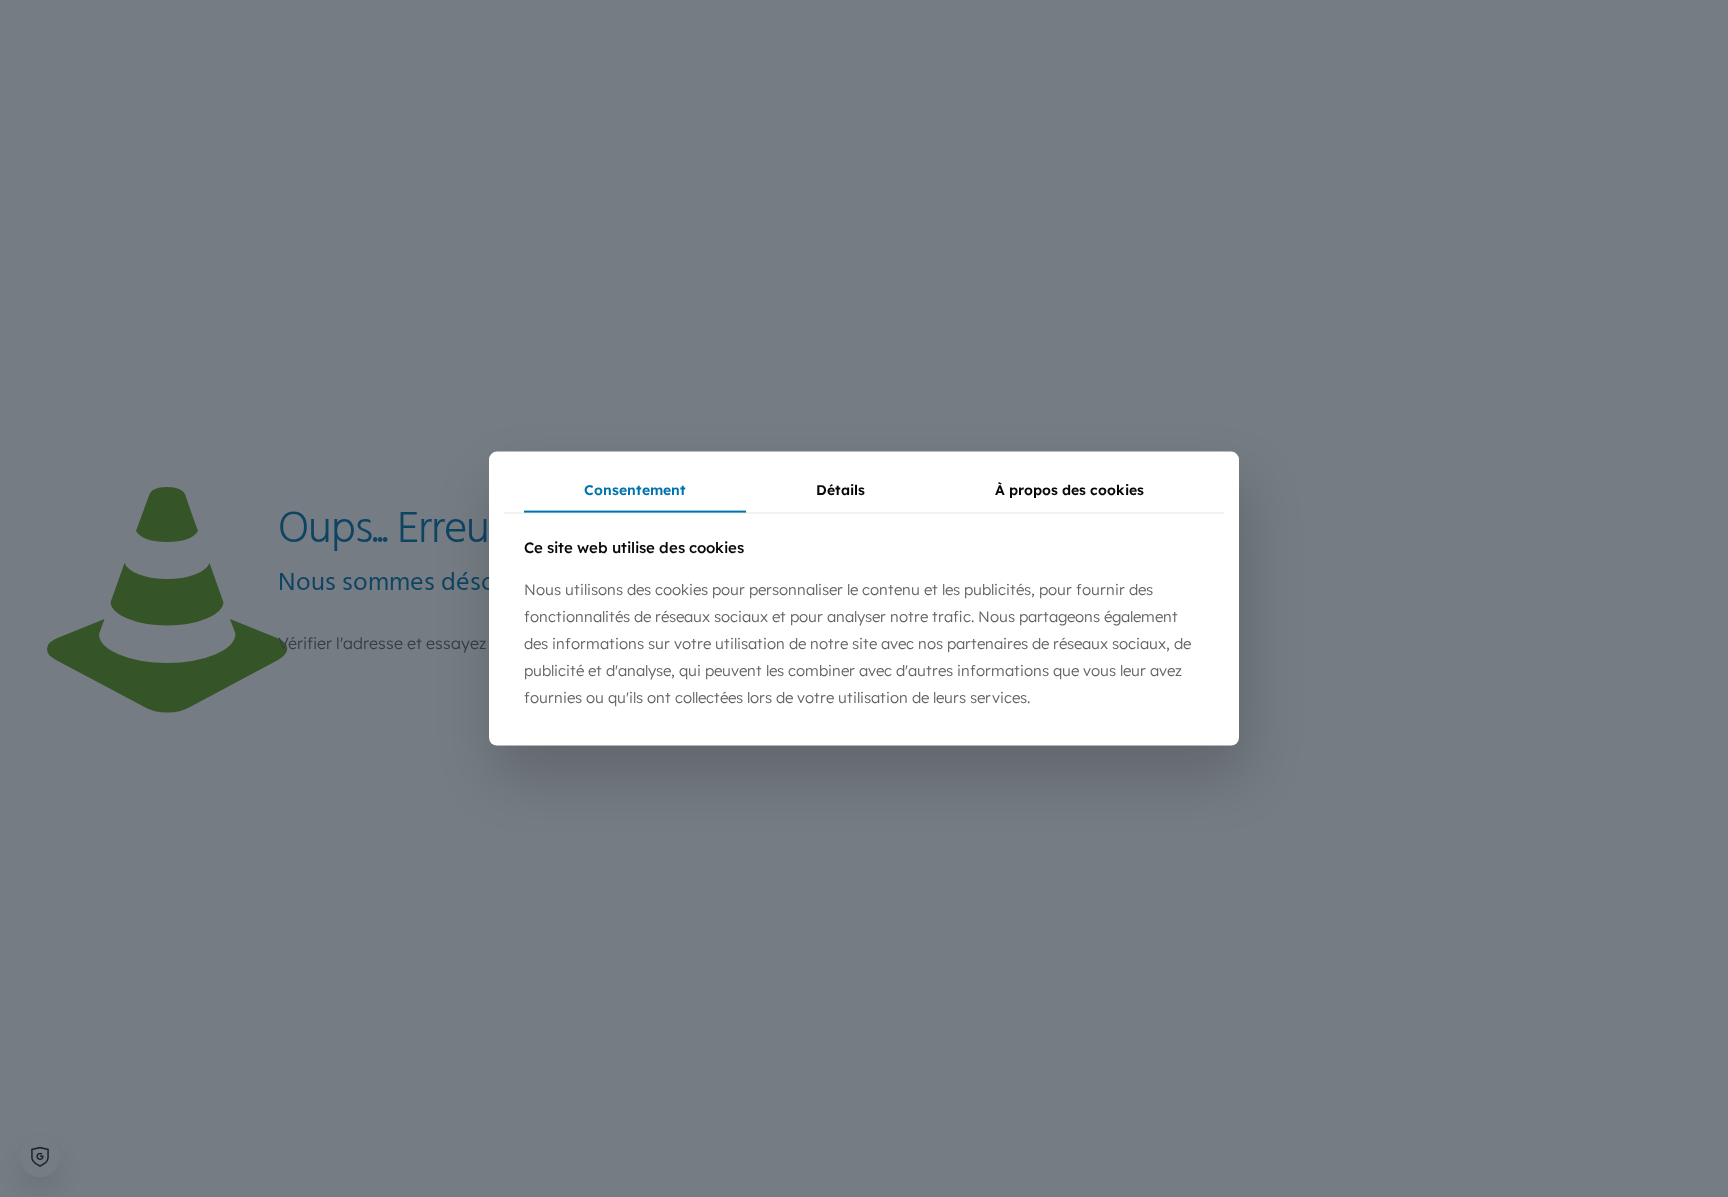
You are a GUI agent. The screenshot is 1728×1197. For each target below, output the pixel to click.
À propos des (1069, 489)
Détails (840, 489)
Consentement (635, 489)
